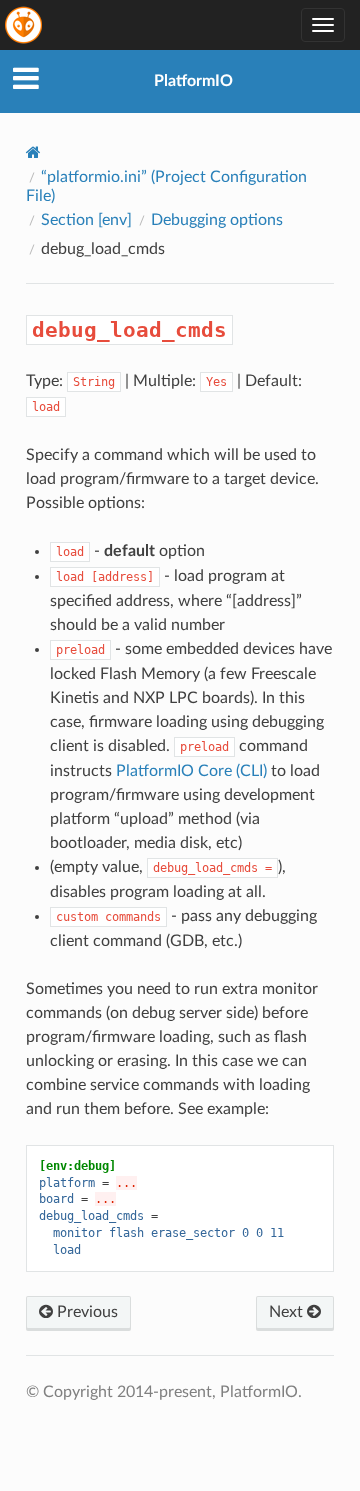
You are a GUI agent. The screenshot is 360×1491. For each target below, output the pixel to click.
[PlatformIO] (25, 25)
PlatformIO (193, 81)
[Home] (33, 152)
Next (288, 1312)
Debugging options (217, 220)
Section (86, 220)
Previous (85, 1312)
